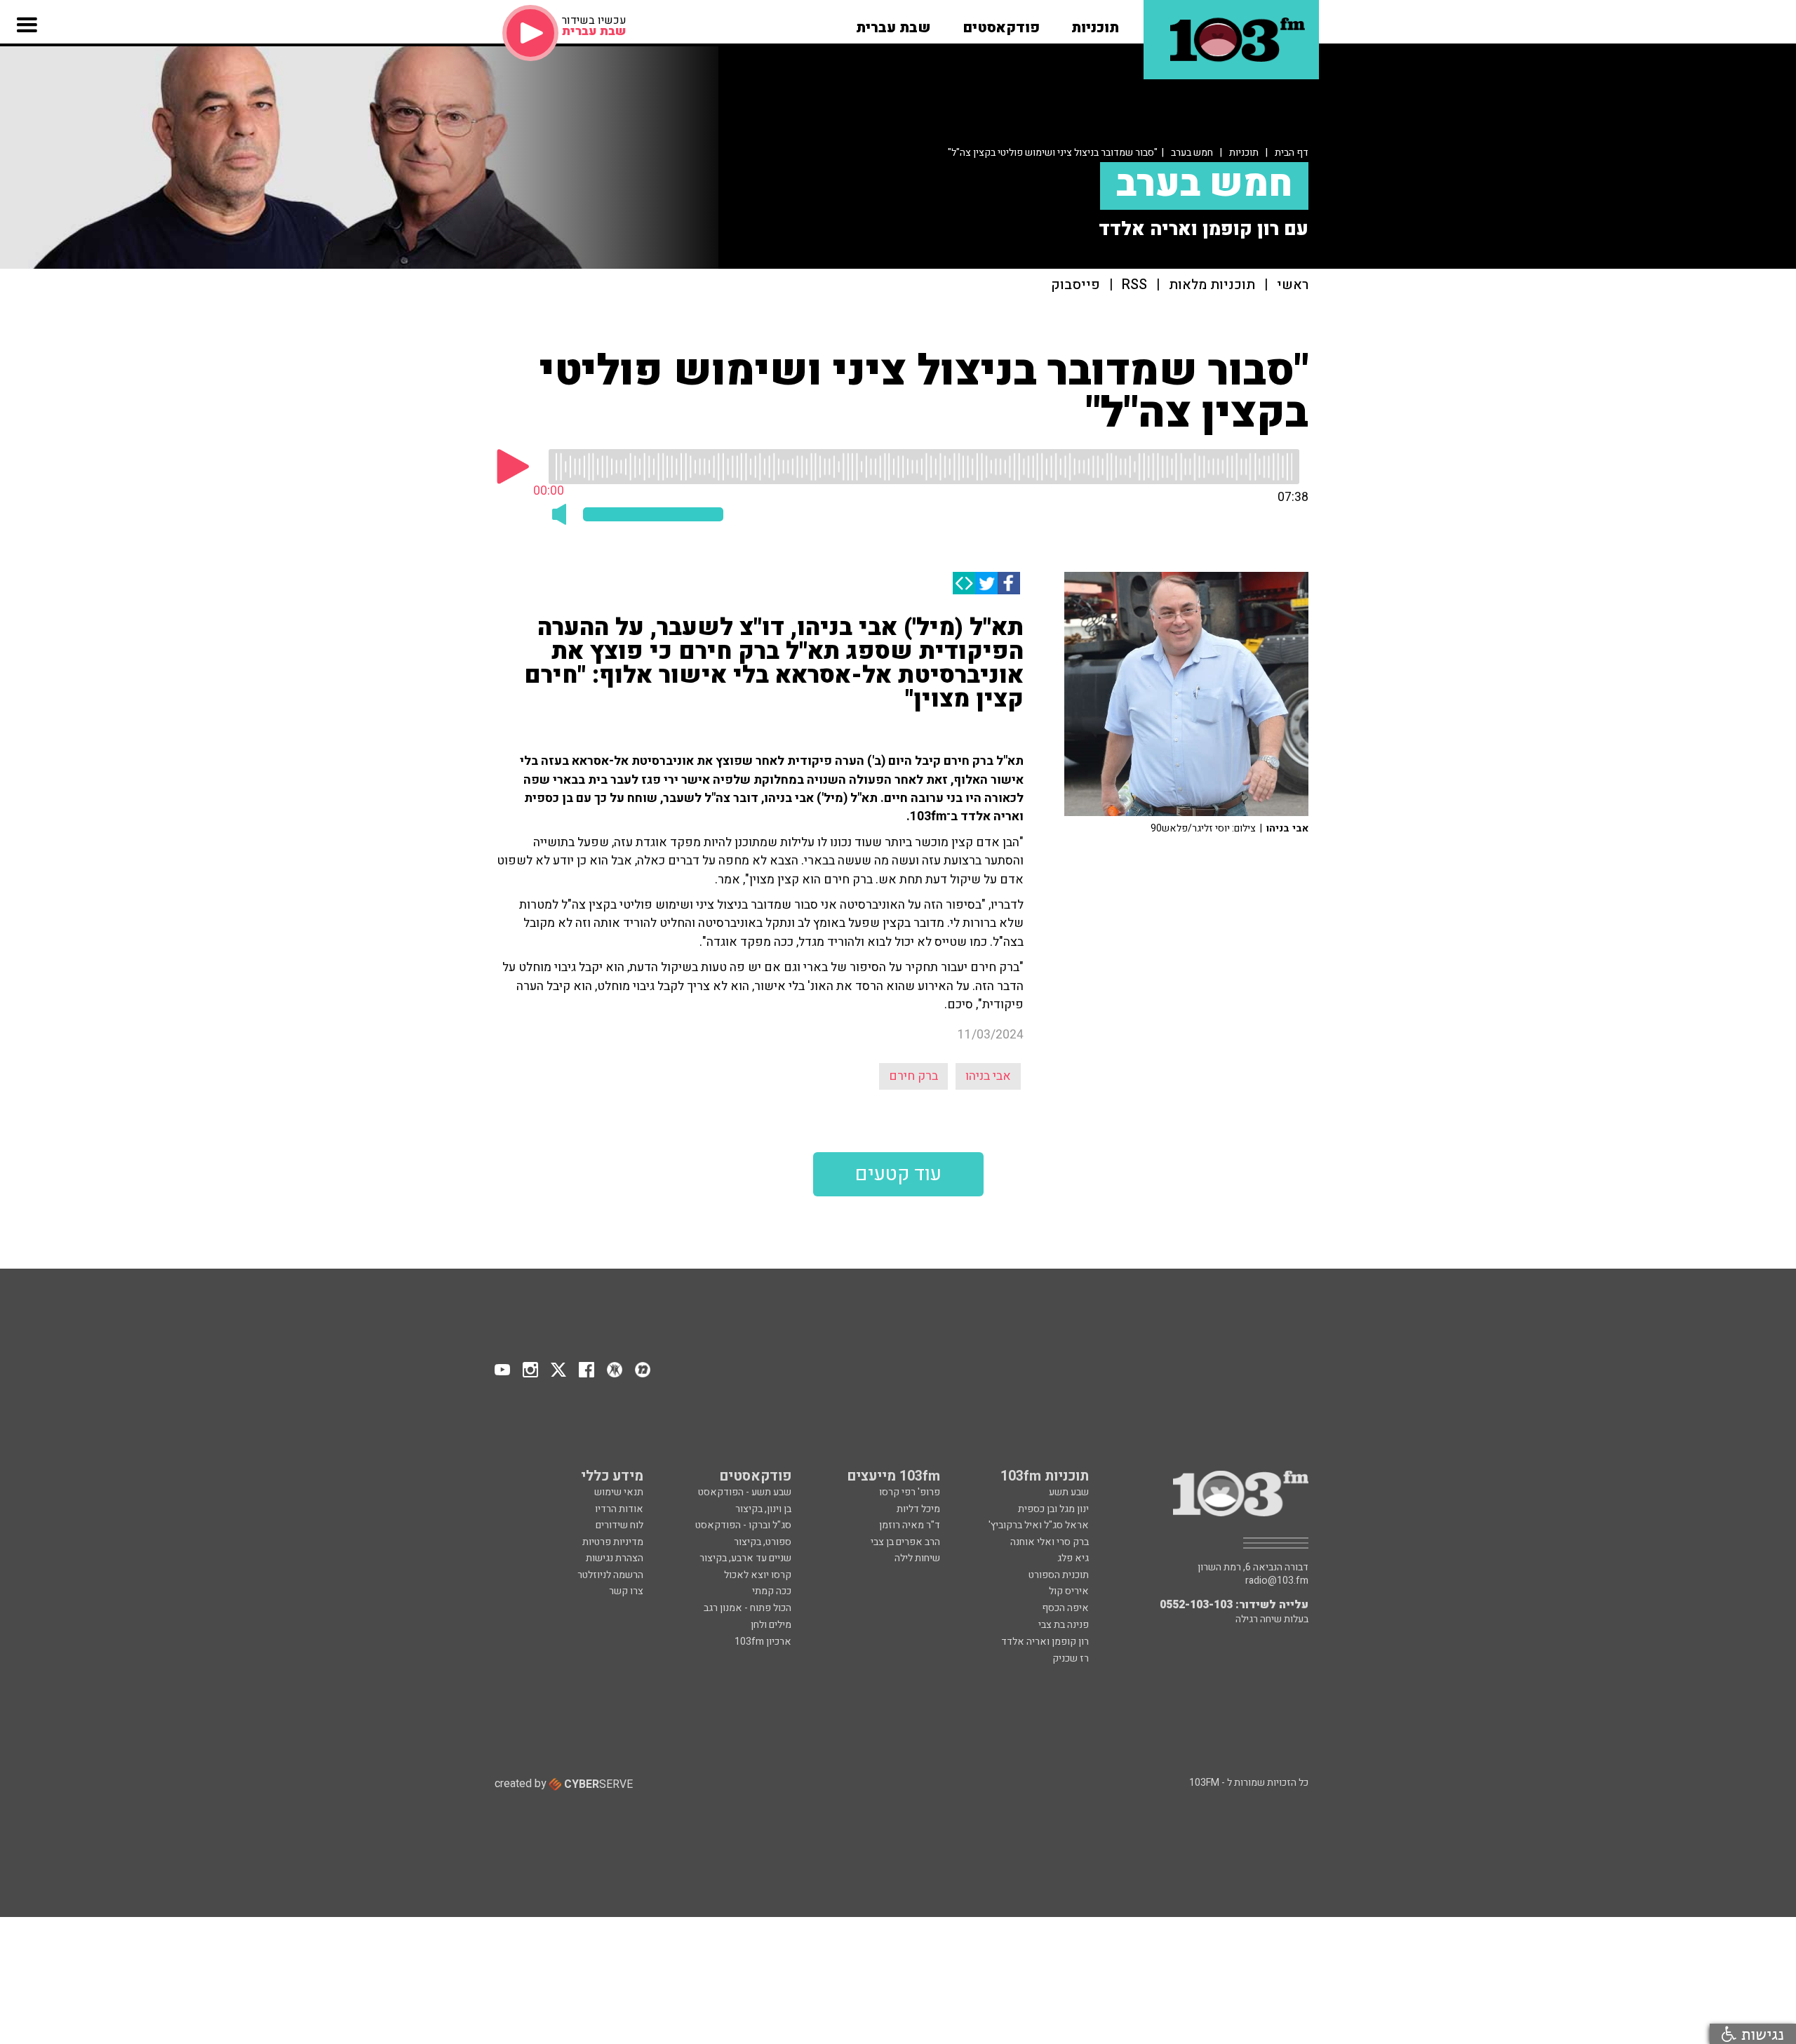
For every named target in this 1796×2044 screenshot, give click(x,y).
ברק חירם (913, 1076)
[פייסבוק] (1009, 583)
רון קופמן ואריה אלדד (1045, 1642)
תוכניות (1244, 153)
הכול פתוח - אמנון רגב (748, 1608)
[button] (1095, 23)
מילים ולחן (771, 1625)
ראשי (1293, 285)
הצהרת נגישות (615, 1558)
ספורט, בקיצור (763, 1542)
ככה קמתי (772, 1591)
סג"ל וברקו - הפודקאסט (743, 1525)
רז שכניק (1071, 1658)
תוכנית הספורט (1059, 1575)
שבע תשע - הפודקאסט (745, 1492)
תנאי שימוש (619, 1492)
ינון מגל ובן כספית (1053, 1509)
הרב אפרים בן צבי (905, 1542)
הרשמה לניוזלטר (610, 1575)
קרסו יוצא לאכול (758, 1575)
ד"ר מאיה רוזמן (910, 1525)
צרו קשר (626, 1591)
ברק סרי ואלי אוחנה (1050, 1542)
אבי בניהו (988, 1076)
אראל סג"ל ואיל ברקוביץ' (1039, 1525)
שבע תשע (1069, 1492)
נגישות (1760, 2034)
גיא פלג (1073, 1558)
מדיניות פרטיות (613, 1542)
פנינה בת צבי (1064, 1625)
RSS (1134, 285)
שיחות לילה (917, 1558)
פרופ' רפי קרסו (910, 1492)
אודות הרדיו (619, 1509)
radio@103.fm (1277, 1581)
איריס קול (1069, 1591)
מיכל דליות (918, 1509)
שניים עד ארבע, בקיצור (745, 1558)
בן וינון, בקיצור (763, 1509)
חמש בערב (1192, 153)
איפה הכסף (1065, 1608)
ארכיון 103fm (763, 1642)
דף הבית (1292, 153)
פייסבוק (1075, 285)
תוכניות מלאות (1212, 285)
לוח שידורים (619, 1525)
